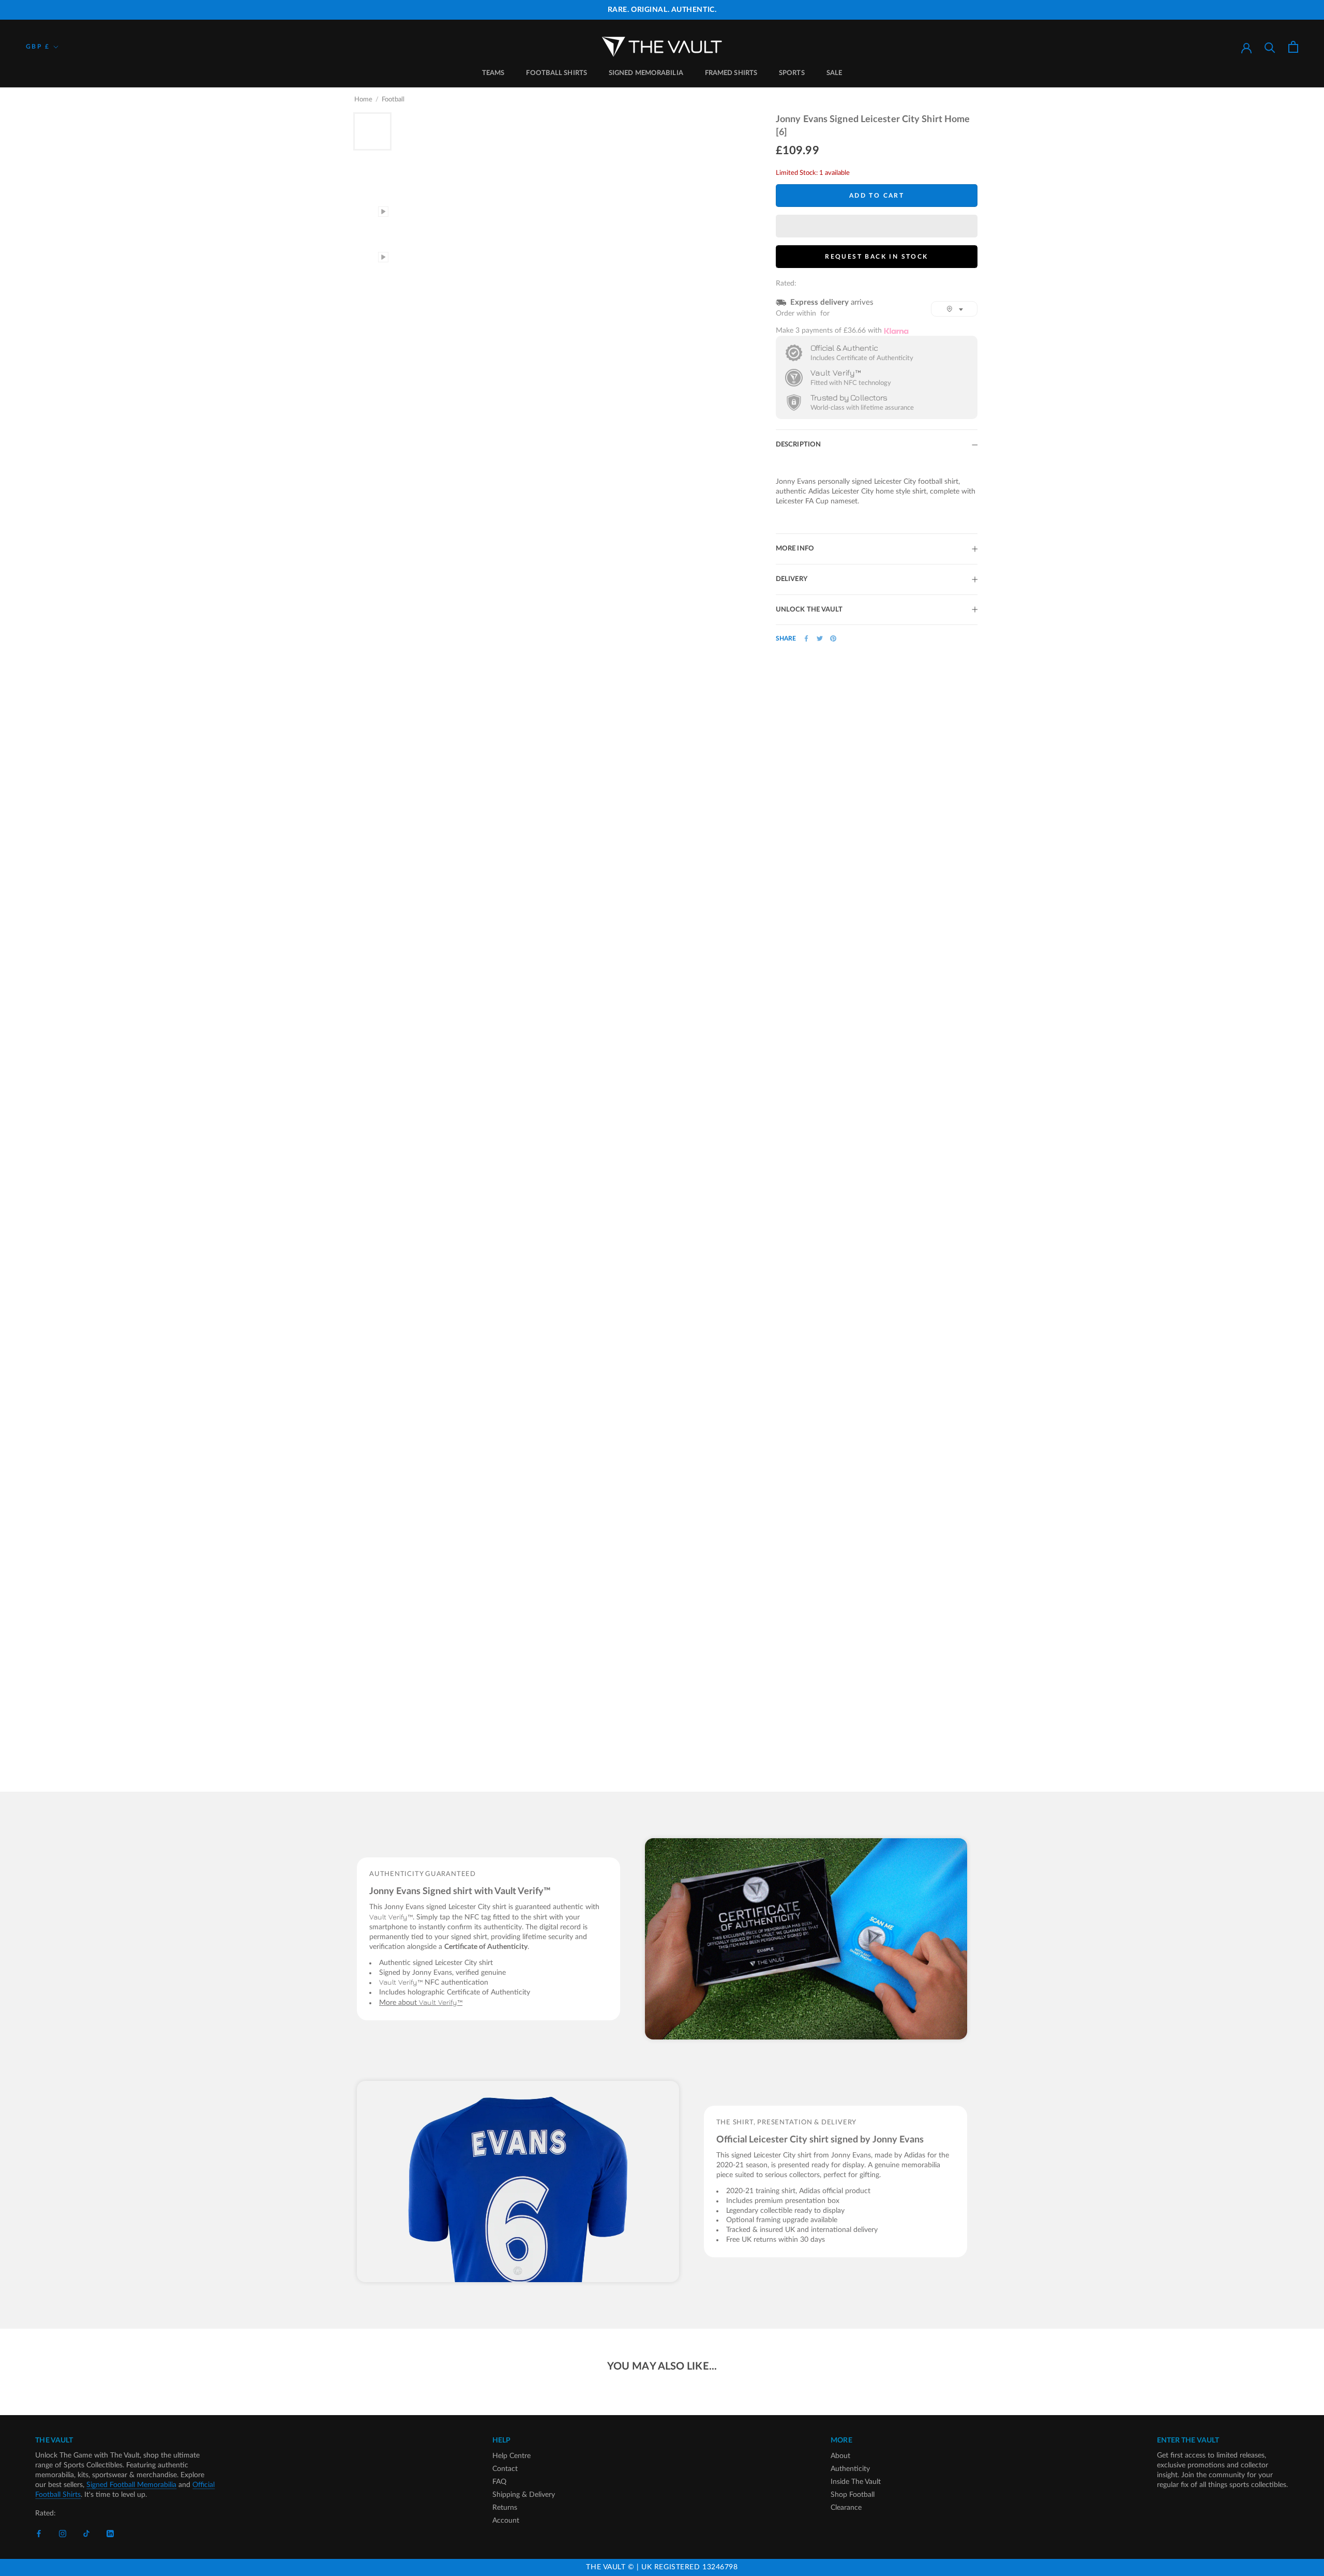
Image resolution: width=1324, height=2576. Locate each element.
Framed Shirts (731, 73)
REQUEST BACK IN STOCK (876, 257)
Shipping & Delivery (524, 2495)
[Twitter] (820, 638)
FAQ (499, 2482)
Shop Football (853, 2495)
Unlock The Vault (809, 610)
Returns (505, 2508)
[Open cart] (1293, 47)
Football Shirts (556, 73)
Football (393, 100)
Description (798, 445)
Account (506, 2521)
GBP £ (38, 47)
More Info (795, 549)
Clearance (846, 2508)
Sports (792, 73)
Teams (493, 73)
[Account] (1246, 47)
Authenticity (850, 2469)
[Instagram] (63, 2534)
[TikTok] (86, 2534)
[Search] (1270, 47)
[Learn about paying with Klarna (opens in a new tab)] (896, 331)
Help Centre (511, 2456)
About (840, 2456)
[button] (877, 226)
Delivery (792, 579)
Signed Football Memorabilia (131, 2485)
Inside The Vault (856, 2482)
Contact (505, 2469)
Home (363, 100)
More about (421, 2003)
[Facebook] (806, 638)
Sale (834, 73)
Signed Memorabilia (646, 73)
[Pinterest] (833, 638)
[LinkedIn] (110, 2534)
